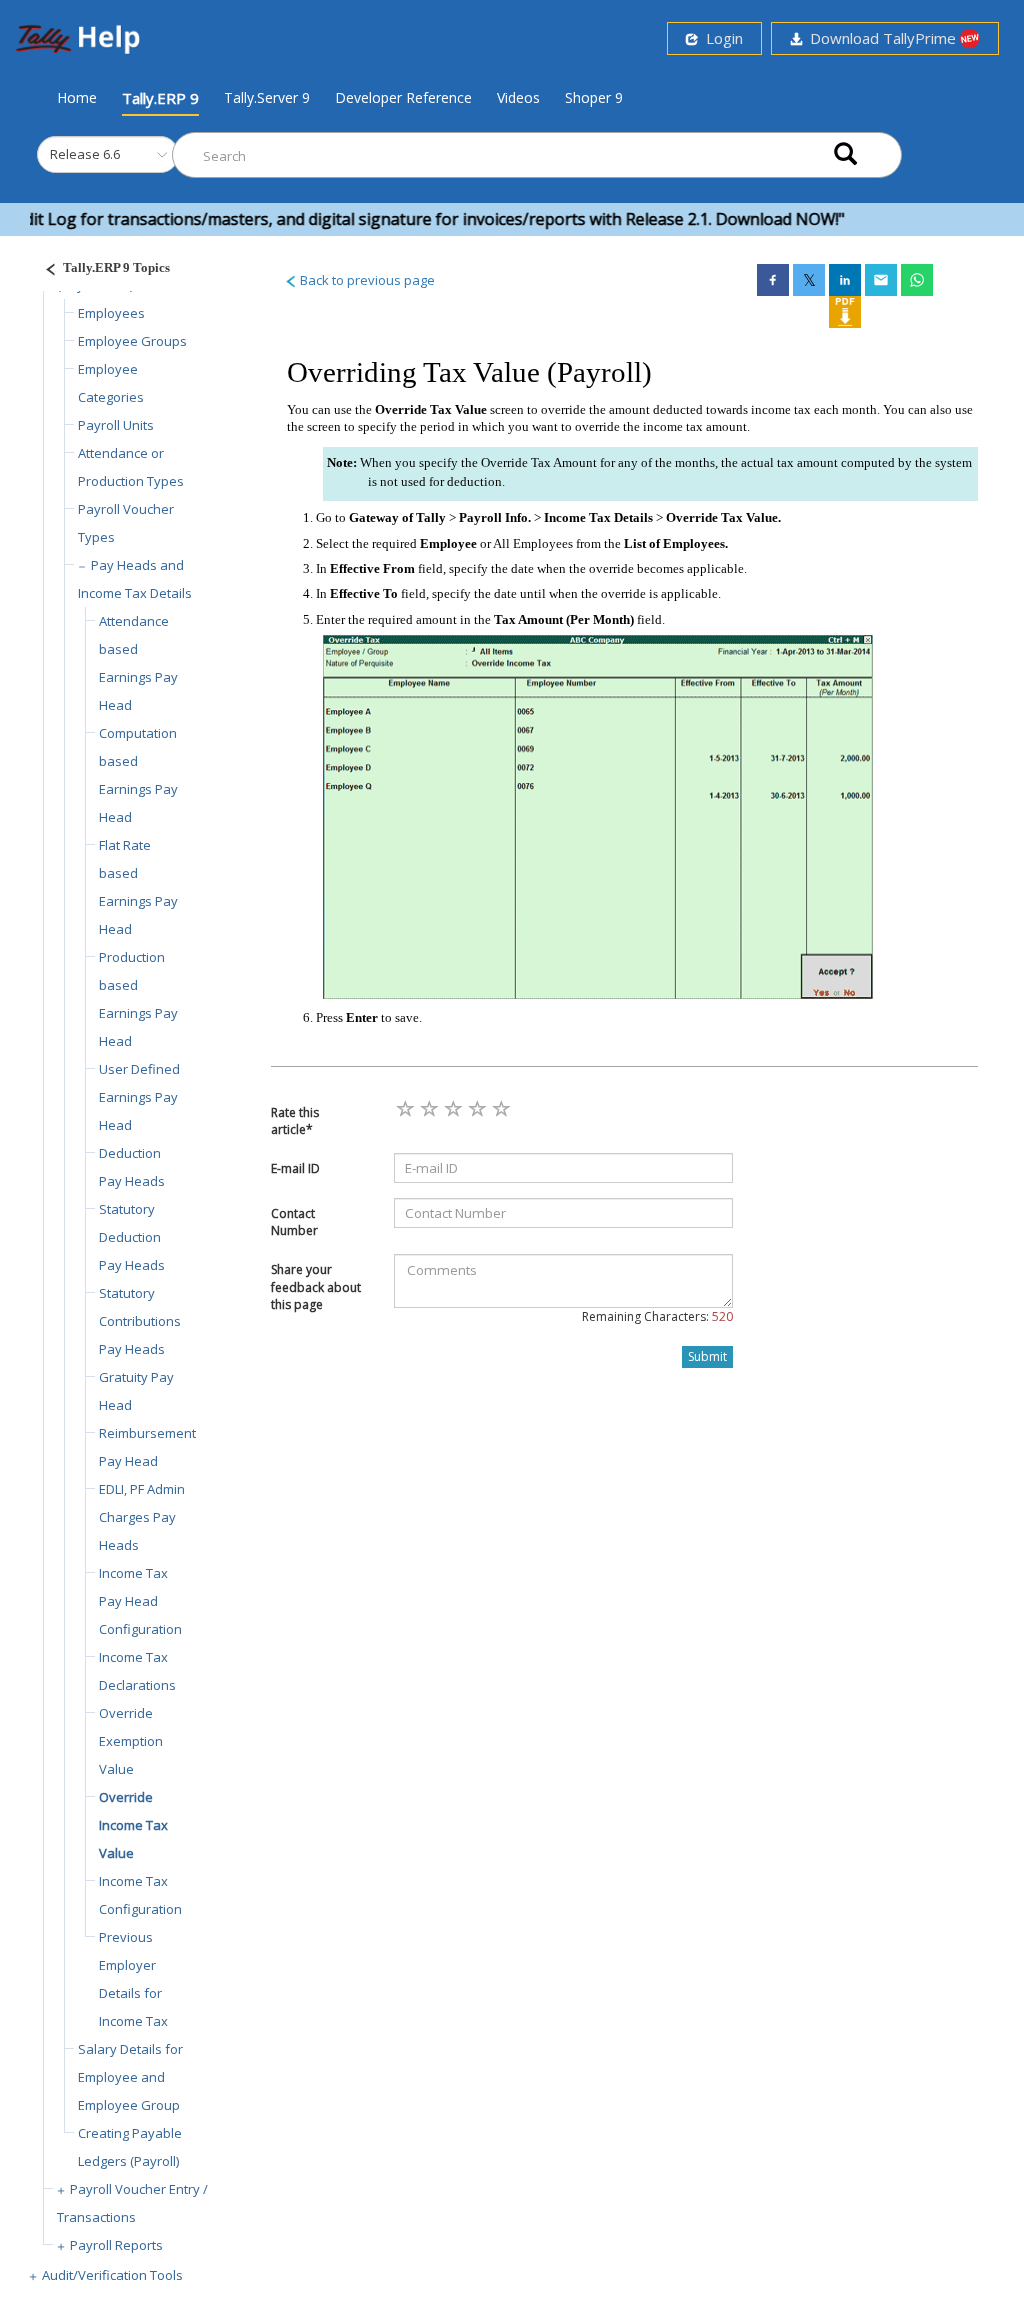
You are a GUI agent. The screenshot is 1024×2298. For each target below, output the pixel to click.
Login (720, 38)
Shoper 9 (594, 97)
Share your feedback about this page (316, 1286)
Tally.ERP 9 (160, 98)
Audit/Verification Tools (112, 2275)
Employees (111, 313)
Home (77, 97)
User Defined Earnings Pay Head (139, 1097)
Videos (518, 97)
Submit (707, 1356)
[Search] (845, 155)
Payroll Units (116, 425)
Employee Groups (132, 341)
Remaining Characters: (657, 1316)
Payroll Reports (116, 2245)
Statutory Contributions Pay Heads (140, 1321)
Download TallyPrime (881, 38)
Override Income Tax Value (133, 1825)
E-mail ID (295, 1168)
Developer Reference (403, 97)
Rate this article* (295, 1121)
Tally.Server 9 (267, 97)
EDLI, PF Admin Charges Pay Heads (142, 1517)
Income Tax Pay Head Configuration (140, 1601)
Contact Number (294, 1222)
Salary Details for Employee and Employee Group (130, 2077)
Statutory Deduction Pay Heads (132, 1237)
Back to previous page (366, 280)
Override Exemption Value (131, 1741)
